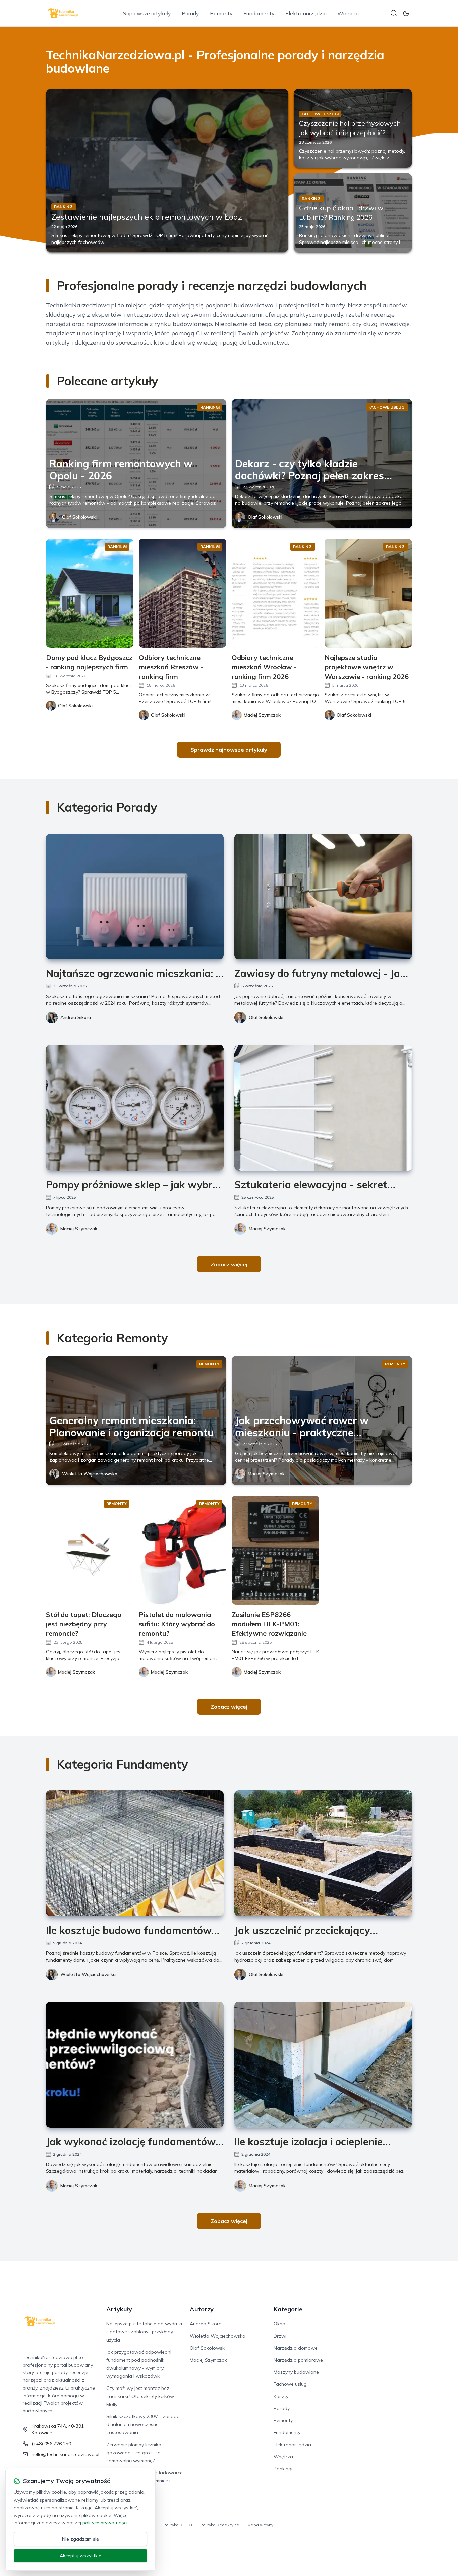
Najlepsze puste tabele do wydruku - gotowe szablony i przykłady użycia (145, 2332)
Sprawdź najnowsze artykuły (229, 750)
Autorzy (202, 2309)
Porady (190, 13)
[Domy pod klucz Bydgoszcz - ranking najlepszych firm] (90, 593)
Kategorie (288, 2309)
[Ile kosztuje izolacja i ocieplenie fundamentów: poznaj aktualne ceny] (323, 2065)
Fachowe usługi (291, 2384)
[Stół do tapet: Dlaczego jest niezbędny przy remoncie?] (90, 1550)
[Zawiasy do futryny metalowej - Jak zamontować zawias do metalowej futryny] (323, 896)
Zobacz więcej (229, 1264)
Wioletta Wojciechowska (90, 1474)
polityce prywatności (105, 2523)
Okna (279, 2324)
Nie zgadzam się (80, 2539)
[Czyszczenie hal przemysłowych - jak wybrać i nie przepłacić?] (353, 128)
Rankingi (283, 2469)
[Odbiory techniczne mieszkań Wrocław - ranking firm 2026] (275, 593)
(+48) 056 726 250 (51, 2444)
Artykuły (119, 2309)
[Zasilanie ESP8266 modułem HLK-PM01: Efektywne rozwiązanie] (275, 1550)
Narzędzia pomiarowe (298, 2360)
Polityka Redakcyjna (220, 2525)
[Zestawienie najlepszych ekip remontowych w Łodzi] (167, 170)
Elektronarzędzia (306, 13)
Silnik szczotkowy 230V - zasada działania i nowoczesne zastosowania (143, 2424)
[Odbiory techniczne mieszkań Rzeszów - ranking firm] (183, 593)
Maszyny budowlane (296, 2372)
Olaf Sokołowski (79, 517)
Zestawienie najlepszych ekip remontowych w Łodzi (148, 217)
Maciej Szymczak (79, 1229)
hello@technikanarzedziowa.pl (65, 2454)
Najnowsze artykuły (147, 13)
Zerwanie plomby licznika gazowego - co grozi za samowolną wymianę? (134, 2453)
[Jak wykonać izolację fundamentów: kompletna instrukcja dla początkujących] (135, 2065)
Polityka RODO (178, 2525)
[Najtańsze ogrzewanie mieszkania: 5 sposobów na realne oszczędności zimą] (135, 896)
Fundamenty (259, 13)
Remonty (221, 13)
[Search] (394, 13)
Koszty (281, 2396)
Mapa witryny (260, 2525)
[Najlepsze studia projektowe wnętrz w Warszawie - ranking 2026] (368, 593)
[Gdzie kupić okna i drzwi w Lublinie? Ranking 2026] (353, 213)
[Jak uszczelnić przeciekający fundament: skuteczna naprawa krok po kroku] (323, 1853)
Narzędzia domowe (296, 2348)
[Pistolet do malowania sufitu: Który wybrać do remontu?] (183, 1550)
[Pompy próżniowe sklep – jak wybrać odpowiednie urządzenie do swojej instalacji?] (135, 1108)
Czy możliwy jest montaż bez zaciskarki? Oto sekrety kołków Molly (140, 2396)
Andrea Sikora (76, 1017)
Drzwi (280, 2336)
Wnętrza (348, 13)
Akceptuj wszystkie (80, 2556)
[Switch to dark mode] (406, 13)
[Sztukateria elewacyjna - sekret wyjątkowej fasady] (323, 1108)
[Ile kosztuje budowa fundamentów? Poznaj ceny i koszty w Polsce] (135, 1853)
